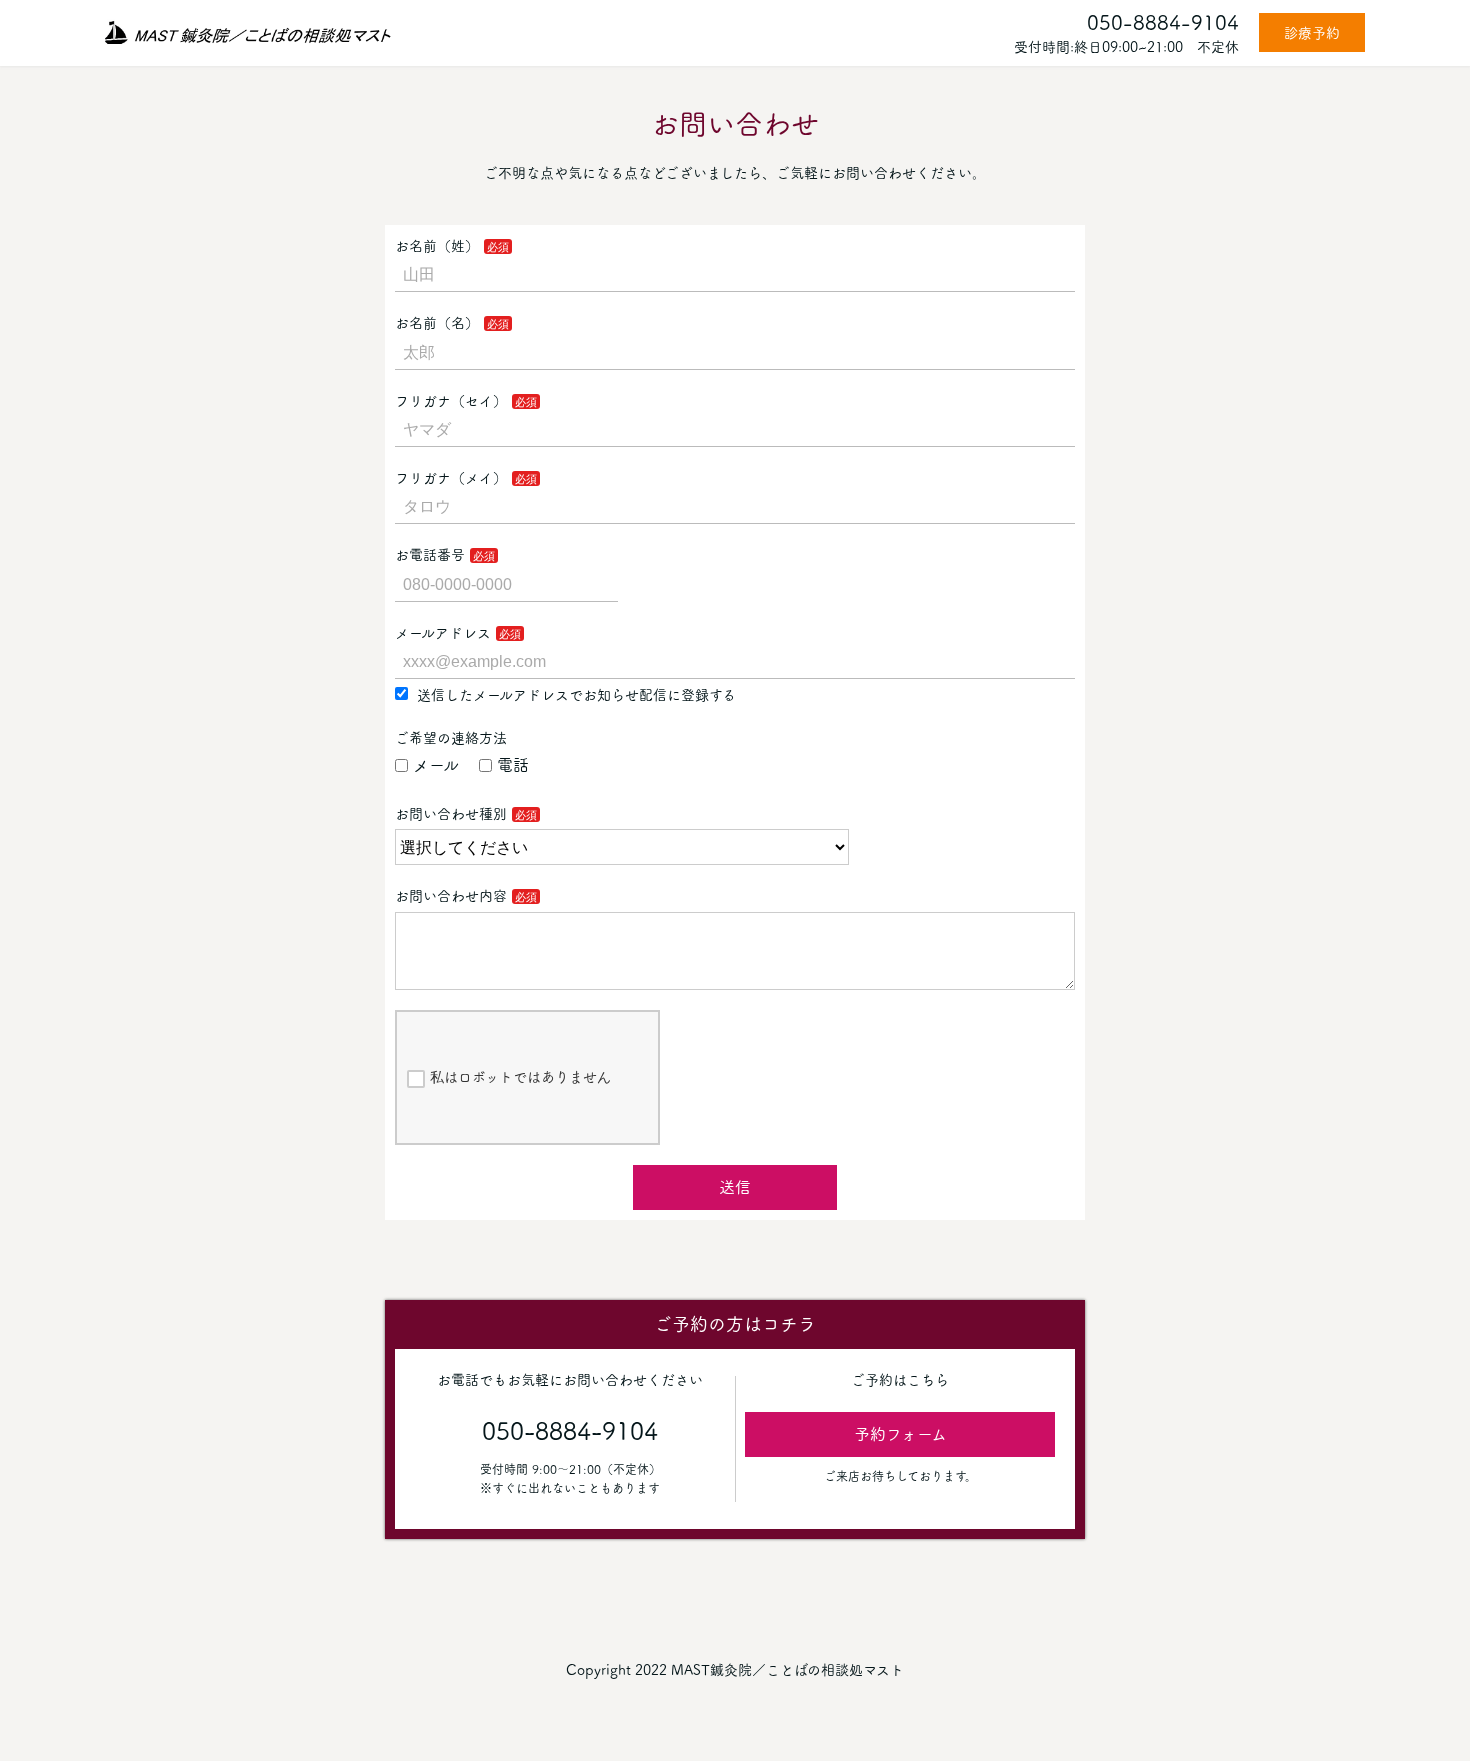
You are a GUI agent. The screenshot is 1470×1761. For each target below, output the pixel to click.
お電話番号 (430, 555)
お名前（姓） (437, 246)
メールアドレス (443, 633)
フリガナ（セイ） (451, 401)
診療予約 (1312, 33)
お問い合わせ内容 (451, 896)
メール (436, 765)
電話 (513, 765)
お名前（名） (437, 323)
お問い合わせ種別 (451, 814)
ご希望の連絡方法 (451, 738)
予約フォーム (900, 1434)
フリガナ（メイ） (451, 478)
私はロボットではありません (520, 1077)
